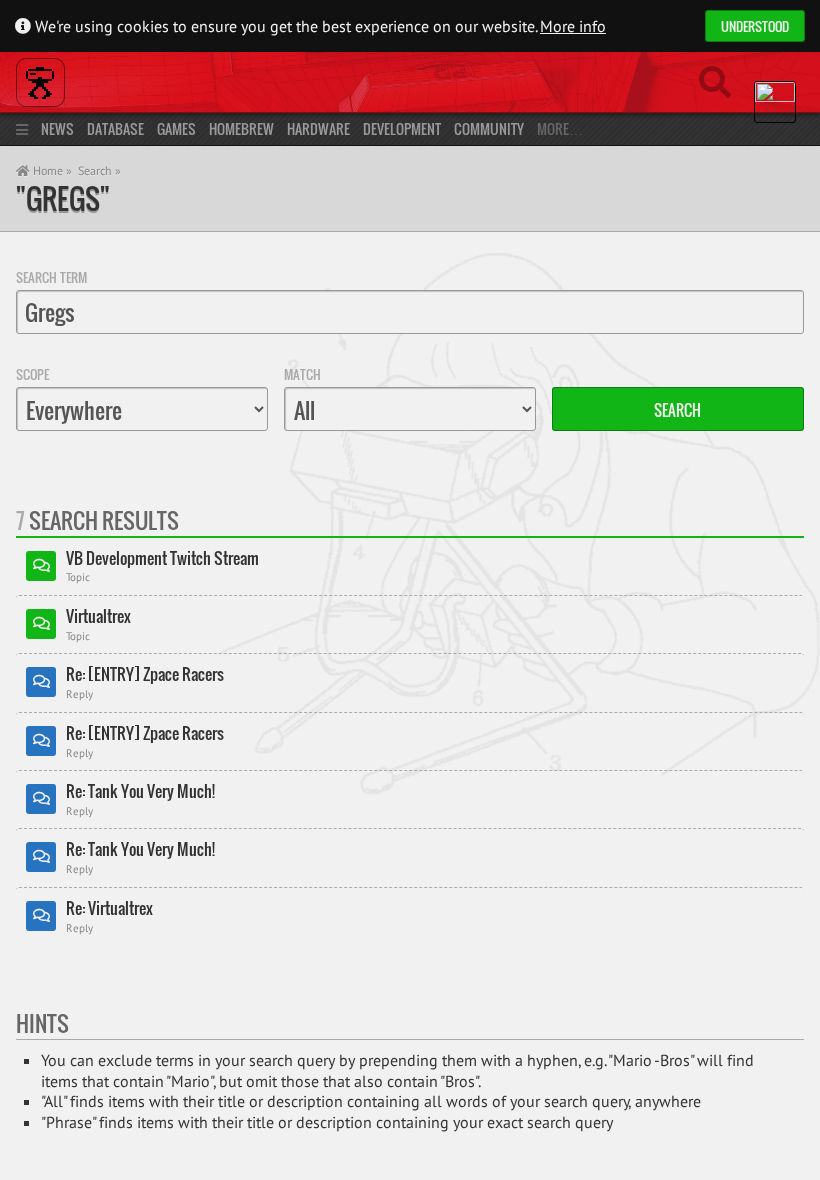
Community (489, 128)
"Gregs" (63, 198)
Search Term (51, 277)
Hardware (318, 128)
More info (573, 26)
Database (115, 128)
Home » (51, 170)
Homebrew (241, 128)
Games (176, 128)
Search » (99, 170)
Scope (32, 374)
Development (402, 128)
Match (302, 374)
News (57, 128)
